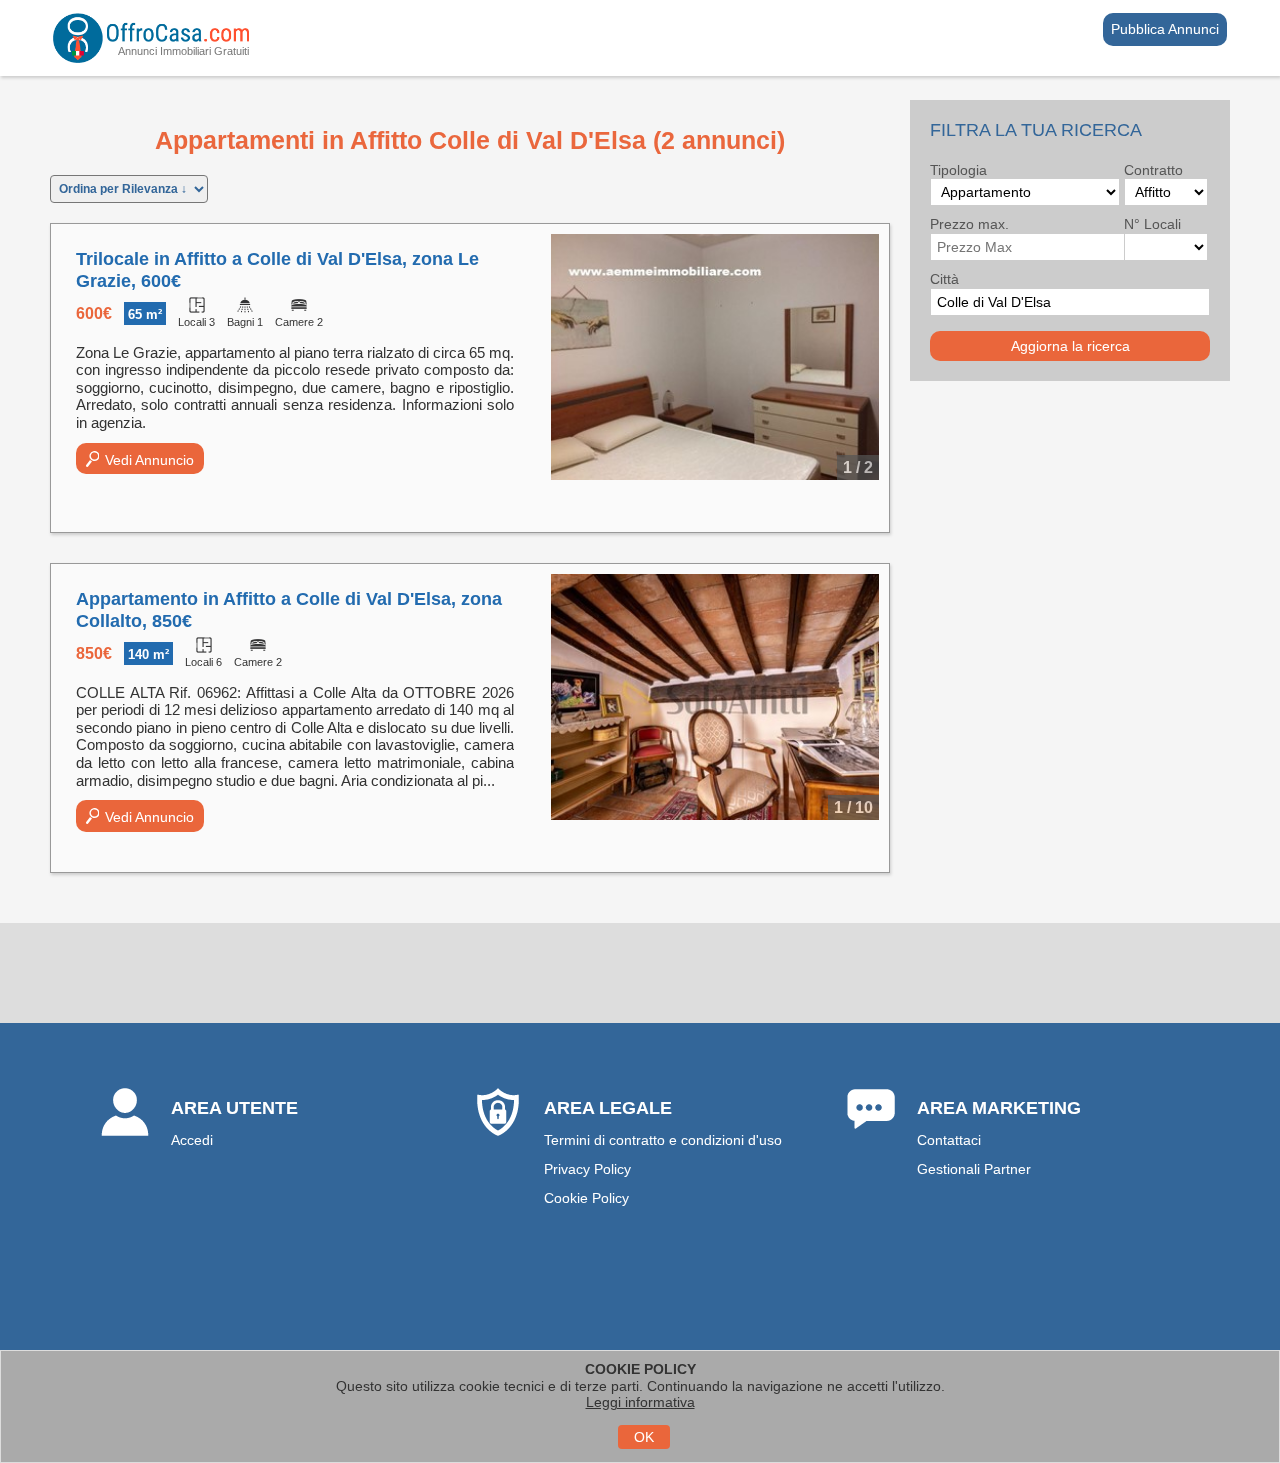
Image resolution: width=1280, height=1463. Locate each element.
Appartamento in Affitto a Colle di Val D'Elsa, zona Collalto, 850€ (289, 610)
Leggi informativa (640, 1402)
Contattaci (949, 1140)
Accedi (192, 1140)
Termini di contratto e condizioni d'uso (663, 1140)
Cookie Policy (586, 1198)
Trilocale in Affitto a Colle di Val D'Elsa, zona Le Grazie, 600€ (277, 270)
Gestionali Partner (974, 1169)
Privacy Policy (587, 1169)
